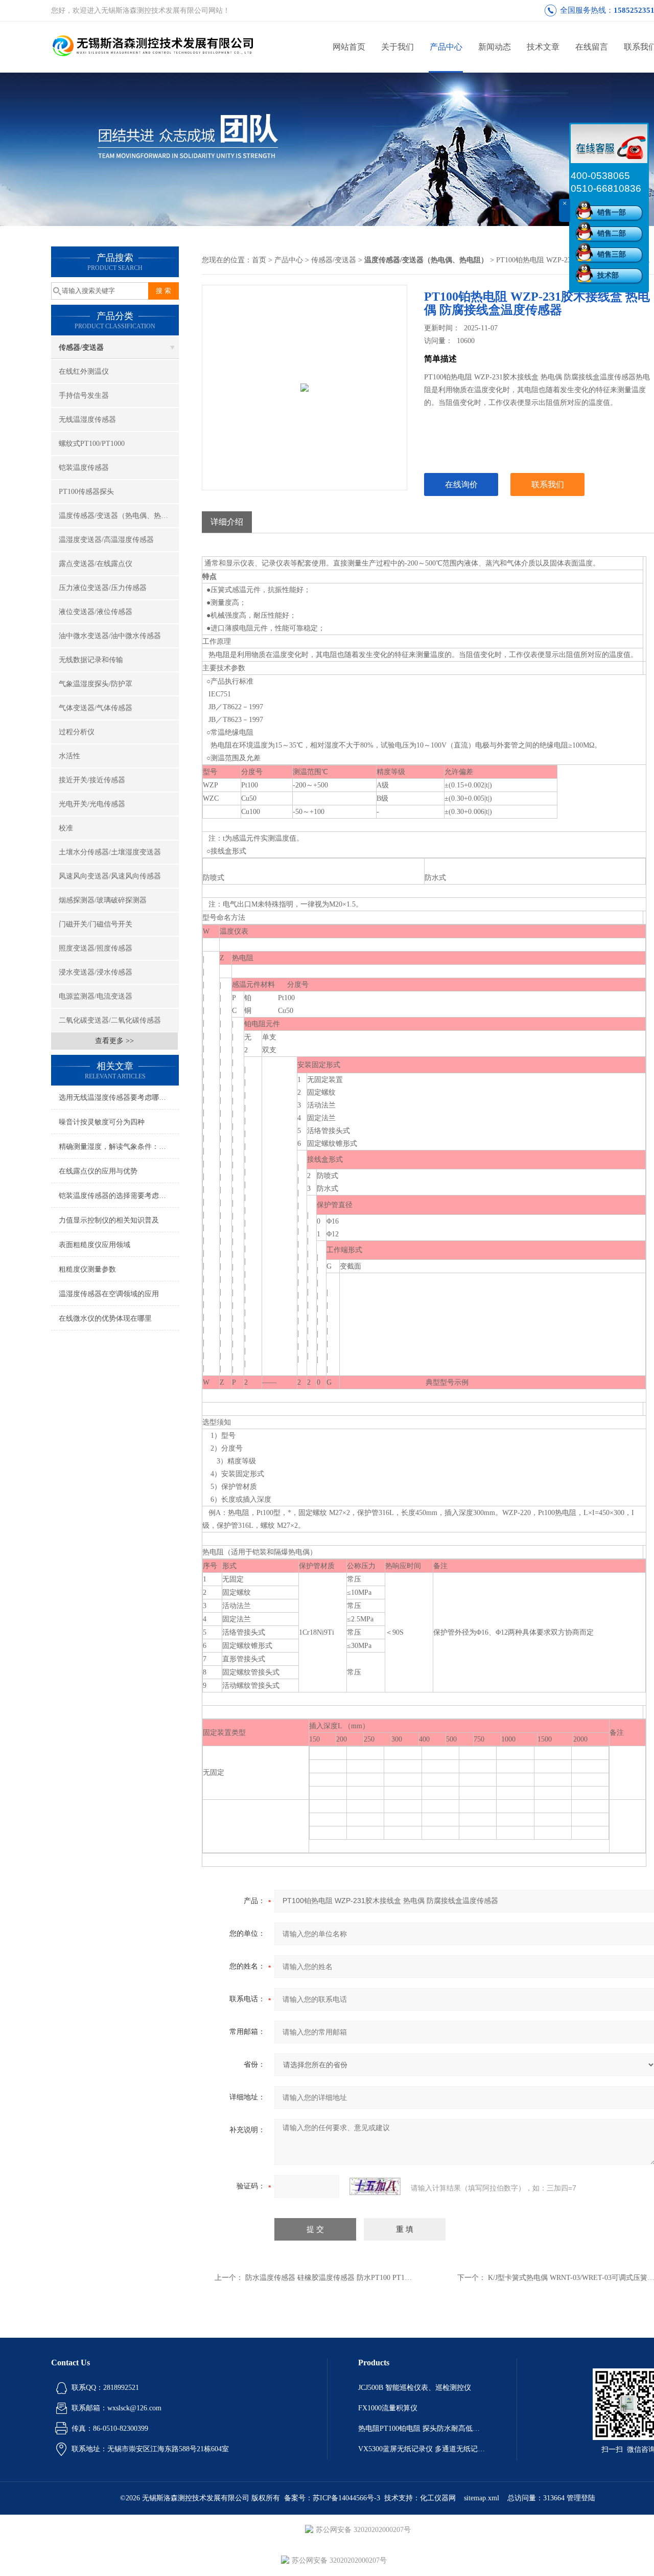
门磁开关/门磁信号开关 (96, 924)
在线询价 (461, 484)
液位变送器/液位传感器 (96, 612)
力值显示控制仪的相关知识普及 (109, 1220)
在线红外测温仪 (84, 371)
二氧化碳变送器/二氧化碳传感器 (110, 1020)
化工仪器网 (438, 2498)
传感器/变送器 (81, 347)
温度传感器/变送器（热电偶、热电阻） (119, 516)
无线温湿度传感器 (87, 420)
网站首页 (349, 47)
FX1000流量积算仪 (388, 2408)
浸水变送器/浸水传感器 (96, 972)
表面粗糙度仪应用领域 (95, 1245)
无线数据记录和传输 (91, 660)
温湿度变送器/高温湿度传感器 (106, 540)
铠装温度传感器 (84, 468)
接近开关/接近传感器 (92, 780)
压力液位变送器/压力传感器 (103, 588)
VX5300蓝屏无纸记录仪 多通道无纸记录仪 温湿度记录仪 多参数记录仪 (422, 2449)
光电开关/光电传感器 (92, 804)
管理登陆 (581, 2498)
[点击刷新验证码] (375, 2186)
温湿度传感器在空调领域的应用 (109, 1294)
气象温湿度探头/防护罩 (96, 684)
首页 (259, 260)
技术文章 (543, 47)
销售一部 (612, 212)
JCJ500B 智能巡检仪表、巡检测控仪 (415, 2388)
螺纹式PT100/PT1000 (92, 444)
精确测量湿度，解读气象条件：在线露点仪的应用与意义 (119, 1147)
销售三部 (612, 254)
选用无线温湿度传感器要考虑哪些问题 (119, 1098)
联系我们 (548, 484)
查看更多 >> (114, 1041)
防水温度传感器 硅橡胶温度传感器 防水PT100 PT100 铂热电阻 (344, 2278)
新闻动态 (495, 47)
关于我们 (398, 47)
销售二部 (612, 233)
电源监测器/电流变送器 (96, 996)
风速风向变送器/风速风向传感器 (110, 876)
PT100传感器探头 (86, 492)
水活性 (69, 756)
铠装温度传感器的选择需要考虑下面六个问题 (119, 1196)
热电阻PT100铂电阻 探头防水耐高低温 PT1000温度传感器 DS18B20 (422, 2428)
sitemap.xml (482, 2498)
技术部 (608, 275)
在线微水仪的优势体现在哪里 (105, 1318)
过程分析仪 (77, 732)
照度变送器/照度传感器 (96, 948)
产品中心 (446, 47)
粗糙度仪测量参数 (87, 1269)
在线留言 (592, 47)
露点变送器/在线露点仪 (96, 564)
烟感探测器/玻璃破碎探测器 (103, 900)
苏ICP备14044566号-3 (346, 2498)
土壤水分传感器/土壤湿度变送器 (110, 852)
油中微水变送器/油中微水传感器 (110, 636)
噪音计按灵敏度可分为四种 (102, 1122)
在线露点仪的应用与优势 (98, 1171)
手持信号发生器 (84, 396)
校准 (66, 828)
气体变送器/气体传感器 (96, 708)
